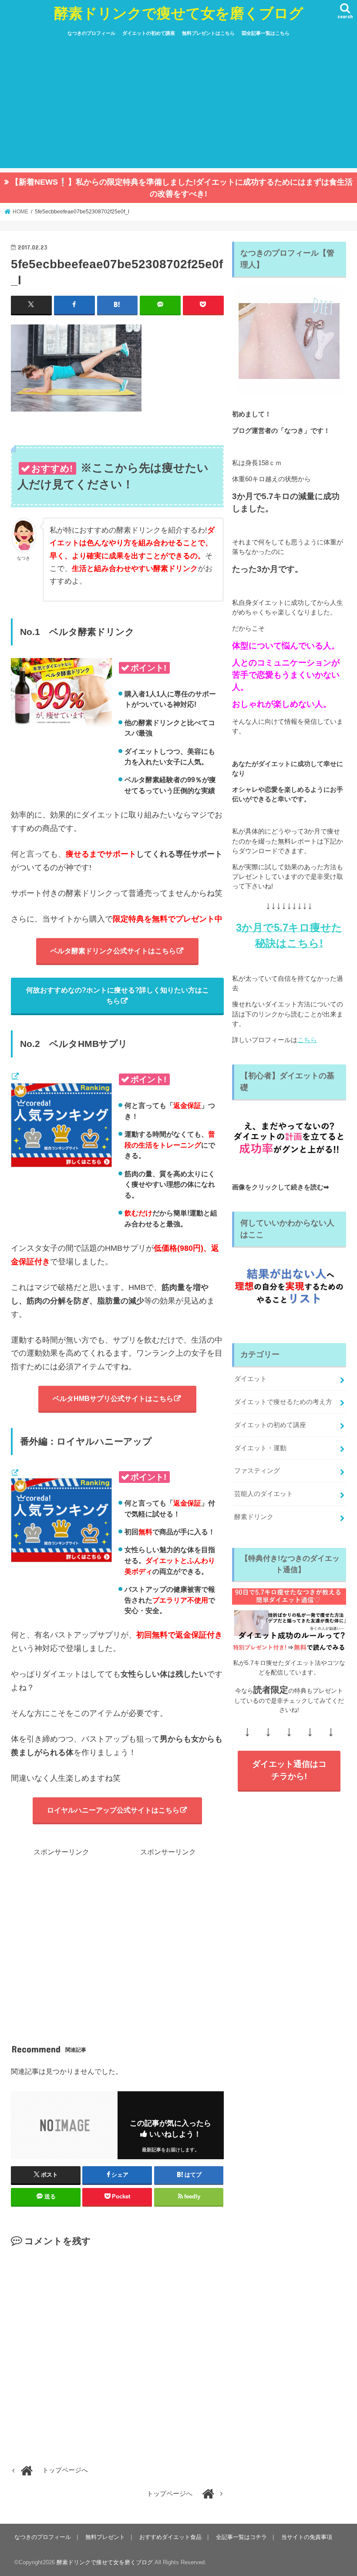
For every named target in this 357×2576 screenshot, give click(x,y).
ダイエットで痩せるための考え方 (283, 1402)
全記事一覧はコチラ (241, 2537)
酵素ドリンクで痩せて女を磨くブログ (179, 13)
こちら (307, 1040)
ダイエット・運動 (260, 1448)
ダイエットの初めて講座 (149, 33)
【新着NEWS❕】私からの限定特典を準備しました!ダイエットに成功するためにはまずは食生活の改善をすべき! (182, 188)
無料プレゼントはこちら (208, 33)
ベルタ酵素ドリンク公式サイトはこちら (113, 951)
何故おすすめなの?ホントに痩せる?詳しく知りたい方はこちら (118, 995)
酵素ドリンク (254, 1517)
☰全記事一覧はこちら (266, 33)
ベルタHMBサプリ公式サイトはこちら (113, 1398)
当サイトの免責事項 (307, 2537)
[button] (76, 368)
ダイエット (251, 1379)
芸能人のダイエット (264, 1494)
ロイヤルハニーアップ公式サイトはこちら (113, 1810)
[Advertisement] (178, 107)
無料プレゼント (105, 2537)
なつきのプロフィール (91, 33)
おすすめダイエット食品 (170, 2537)
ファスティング (257, 1471)
